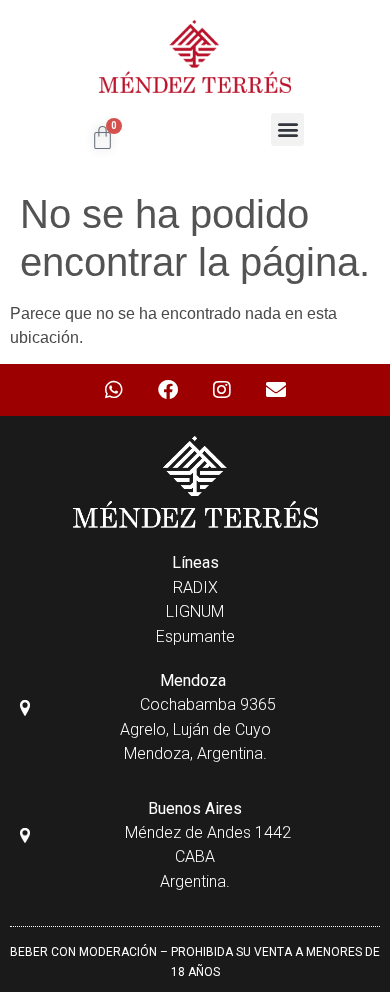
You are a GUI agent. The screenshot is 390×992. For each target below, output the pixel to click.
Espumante (195, 636)
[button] (287, 129)
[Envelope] (276, 390)
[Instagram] (222, 390)
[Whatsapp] (114, 390)
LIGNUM (195, 611)
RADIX (195, 587)
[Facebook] (168, 390)
